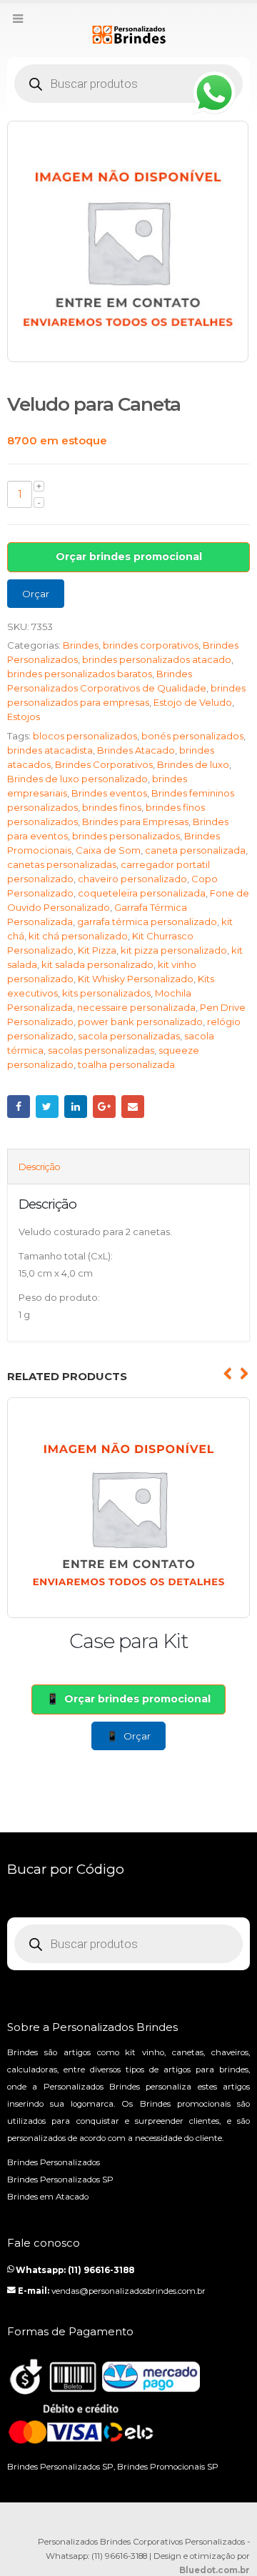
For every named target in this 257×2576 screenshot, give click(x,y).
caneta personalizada (195, 850)
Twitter (47, 1107)
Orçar (36, 594)
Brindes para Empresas (135, 822)
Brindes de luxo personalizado (77, 779)
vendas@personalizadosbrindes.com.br (128, 2291)
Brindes (81, 645)
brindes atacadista (50, 750)
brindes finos (112, 807)
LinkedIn (76, 1107)
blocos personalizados (85, 736)
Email (133, 1107)
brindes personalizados (126, 836)
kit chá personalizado (78, 936)
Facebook (19, 1107)
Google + (104, 1107)
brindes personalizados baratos (80, 674)
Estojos (24, 717)
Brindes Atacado (136, 750)
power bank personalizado (140, 1022)
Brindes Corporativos (104, 764)
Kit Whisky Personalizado (136, 979)
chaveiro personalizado (132, 879)
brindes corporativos (151, 645)
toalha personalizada (126, 1064)
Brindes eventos (109, 793)
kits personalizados (106, 993)
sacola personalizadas (129, 1036)
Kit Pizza (97, 950)
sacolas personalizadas (101, 1050)
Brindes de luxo (193, 764)
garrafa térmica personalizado (147, 922)
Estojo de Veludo (193, 702)
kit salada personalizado (97, 964)
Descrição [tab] (39, 1167)
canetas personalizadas (62, 864)
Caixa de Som (108, 850)
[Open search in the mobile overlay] (128, 84)
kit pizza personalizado (174, 950)
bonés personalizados (192, 736)
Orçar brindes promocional (129, 556)
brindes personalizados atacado (157, 659)
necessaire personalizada (136, 1007)
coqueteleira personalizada (142, 893)
